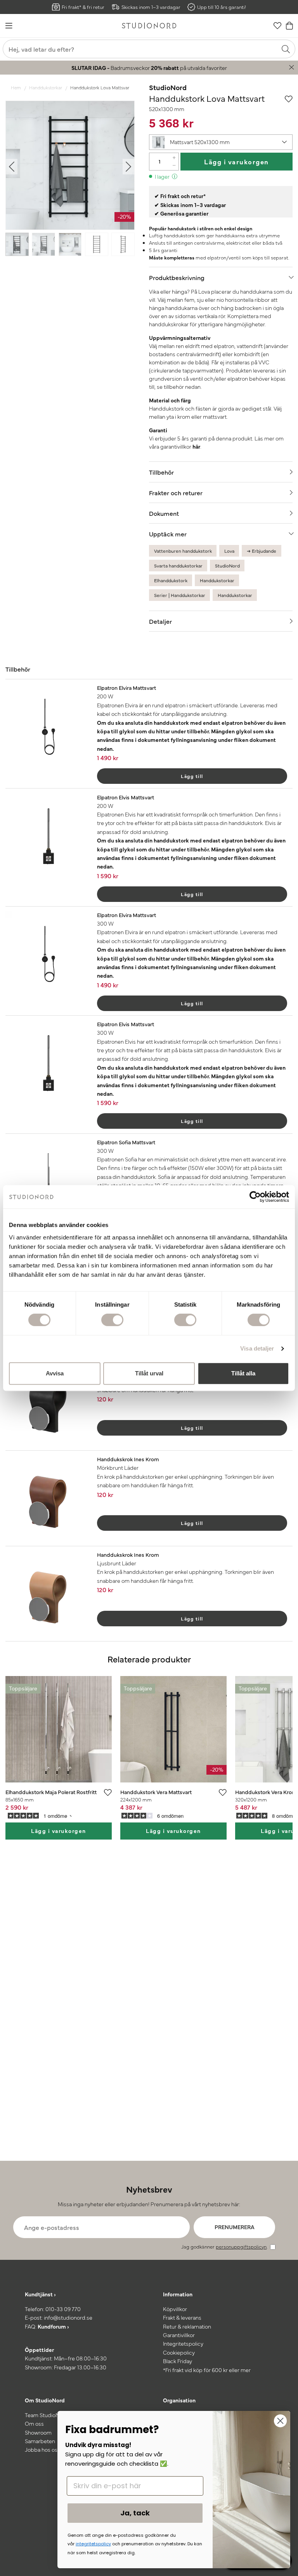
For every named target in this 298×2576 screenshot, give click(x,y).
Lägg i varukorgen (236, 161)
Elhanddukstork (171, 580)
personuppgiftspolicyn (241, 2246)
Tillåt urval (149, 1373)
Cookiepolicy (179, 2352)
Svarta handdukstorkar (178, 566)
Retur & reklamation (187, 2326)
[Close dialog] (280, 2421)
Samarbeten (40, 2441)
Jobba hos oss (42, 2449)
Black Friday (178, 2361)
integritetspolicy (93, 2544)
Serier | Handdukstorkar (180, 595)
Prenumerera (235, 2227)
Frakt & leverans (182, 2317)
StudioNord (168, 87)
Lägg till (192, 776)
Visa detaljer (257, 1348)
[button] (221, 142)
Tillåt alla (243, 1373)
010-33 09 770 (63, 2309)
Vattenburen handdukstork (183, 551)
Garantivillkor (179, 2335)
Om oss (34, 2423)
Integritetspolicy (183, 2343)
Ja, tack (135, 2513)
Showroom (38, 2432)
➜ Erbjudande (262, 551)
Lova (229, 551)
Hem (16, 87)
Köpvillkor (175, 2309)
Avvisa (55, 1373)
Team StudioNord (47, 2415)
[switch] (112, 1320)
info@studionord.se (68, 2317)
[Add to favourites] (289, 98)
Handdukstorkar (46, 87)
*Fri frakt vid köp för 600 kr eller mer (207, 2370)
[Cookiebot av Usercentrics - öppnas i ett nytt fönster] (255, 1197)
